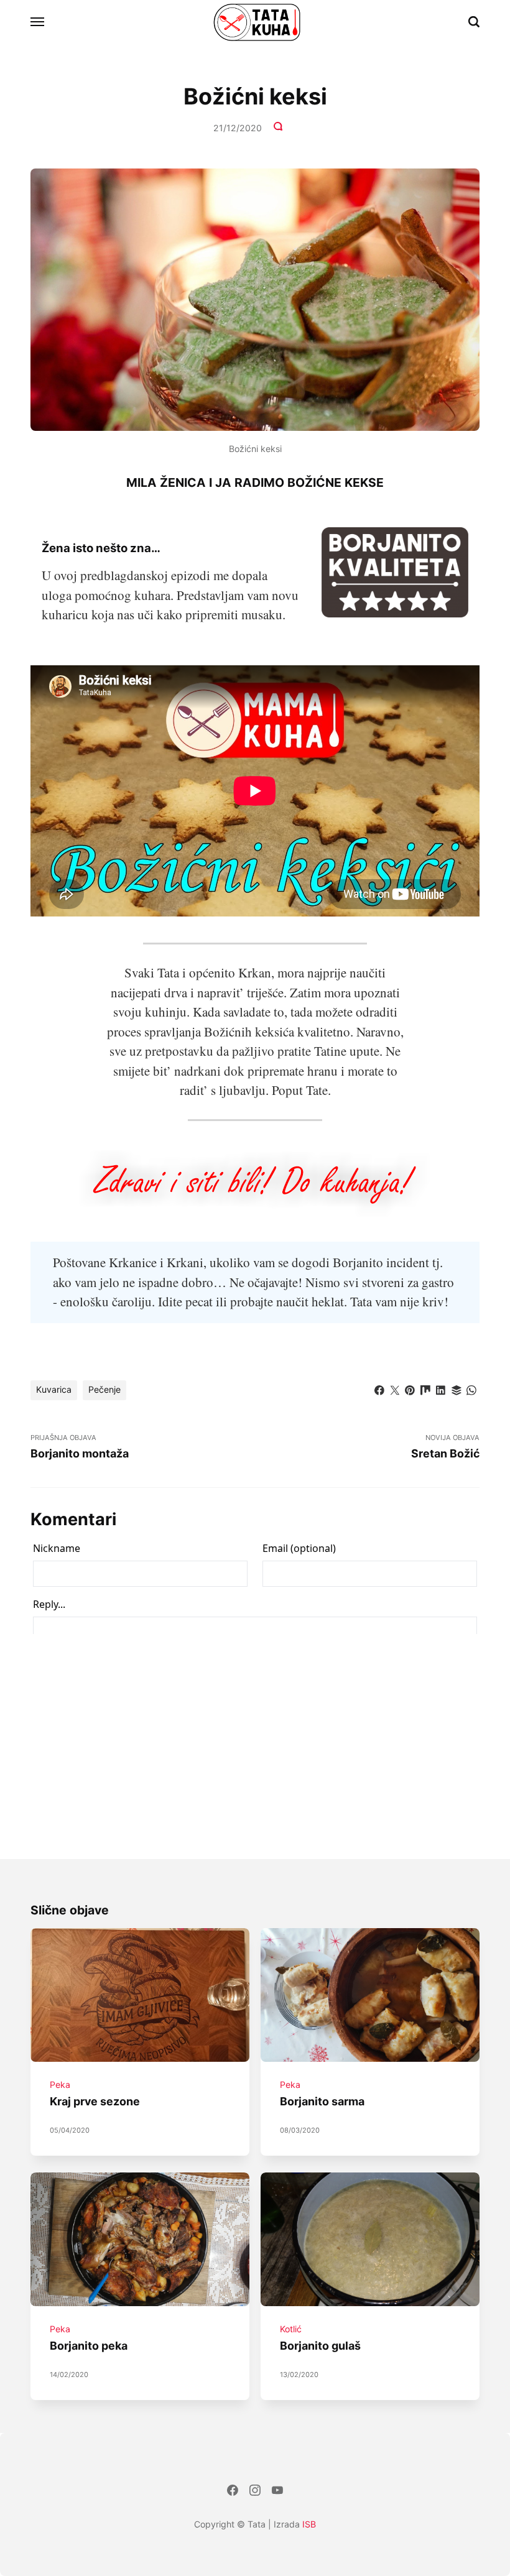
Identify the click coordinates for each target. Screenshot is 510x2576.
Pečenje (104, 1389)
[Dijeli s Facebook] (379, 1389)
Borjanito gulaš (320, 2346)
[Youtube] (277, 2492)
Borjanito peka (89, 2346)
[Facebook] (233, 2492)
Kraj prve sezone (95, 2102)
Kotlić (291, 2329)
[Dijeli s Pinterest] (410, 1389)
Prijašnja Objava (80, 1446)
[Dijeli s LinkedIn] (441, 1389)
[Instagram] (255, 2492)
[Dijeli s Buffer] (457, 1389)
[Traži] (474, 22)
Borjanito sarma (322, 2102)
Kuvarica (54, 1389)
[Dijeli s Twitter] (395, 1389)
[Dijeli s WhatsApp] (471, 1389)
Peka (60, 2085)
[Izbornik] (38, 22)
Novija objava (445, 1446)
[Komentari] (279, 128)
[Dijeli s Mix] (425, 1389)
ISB (309, 2524)
